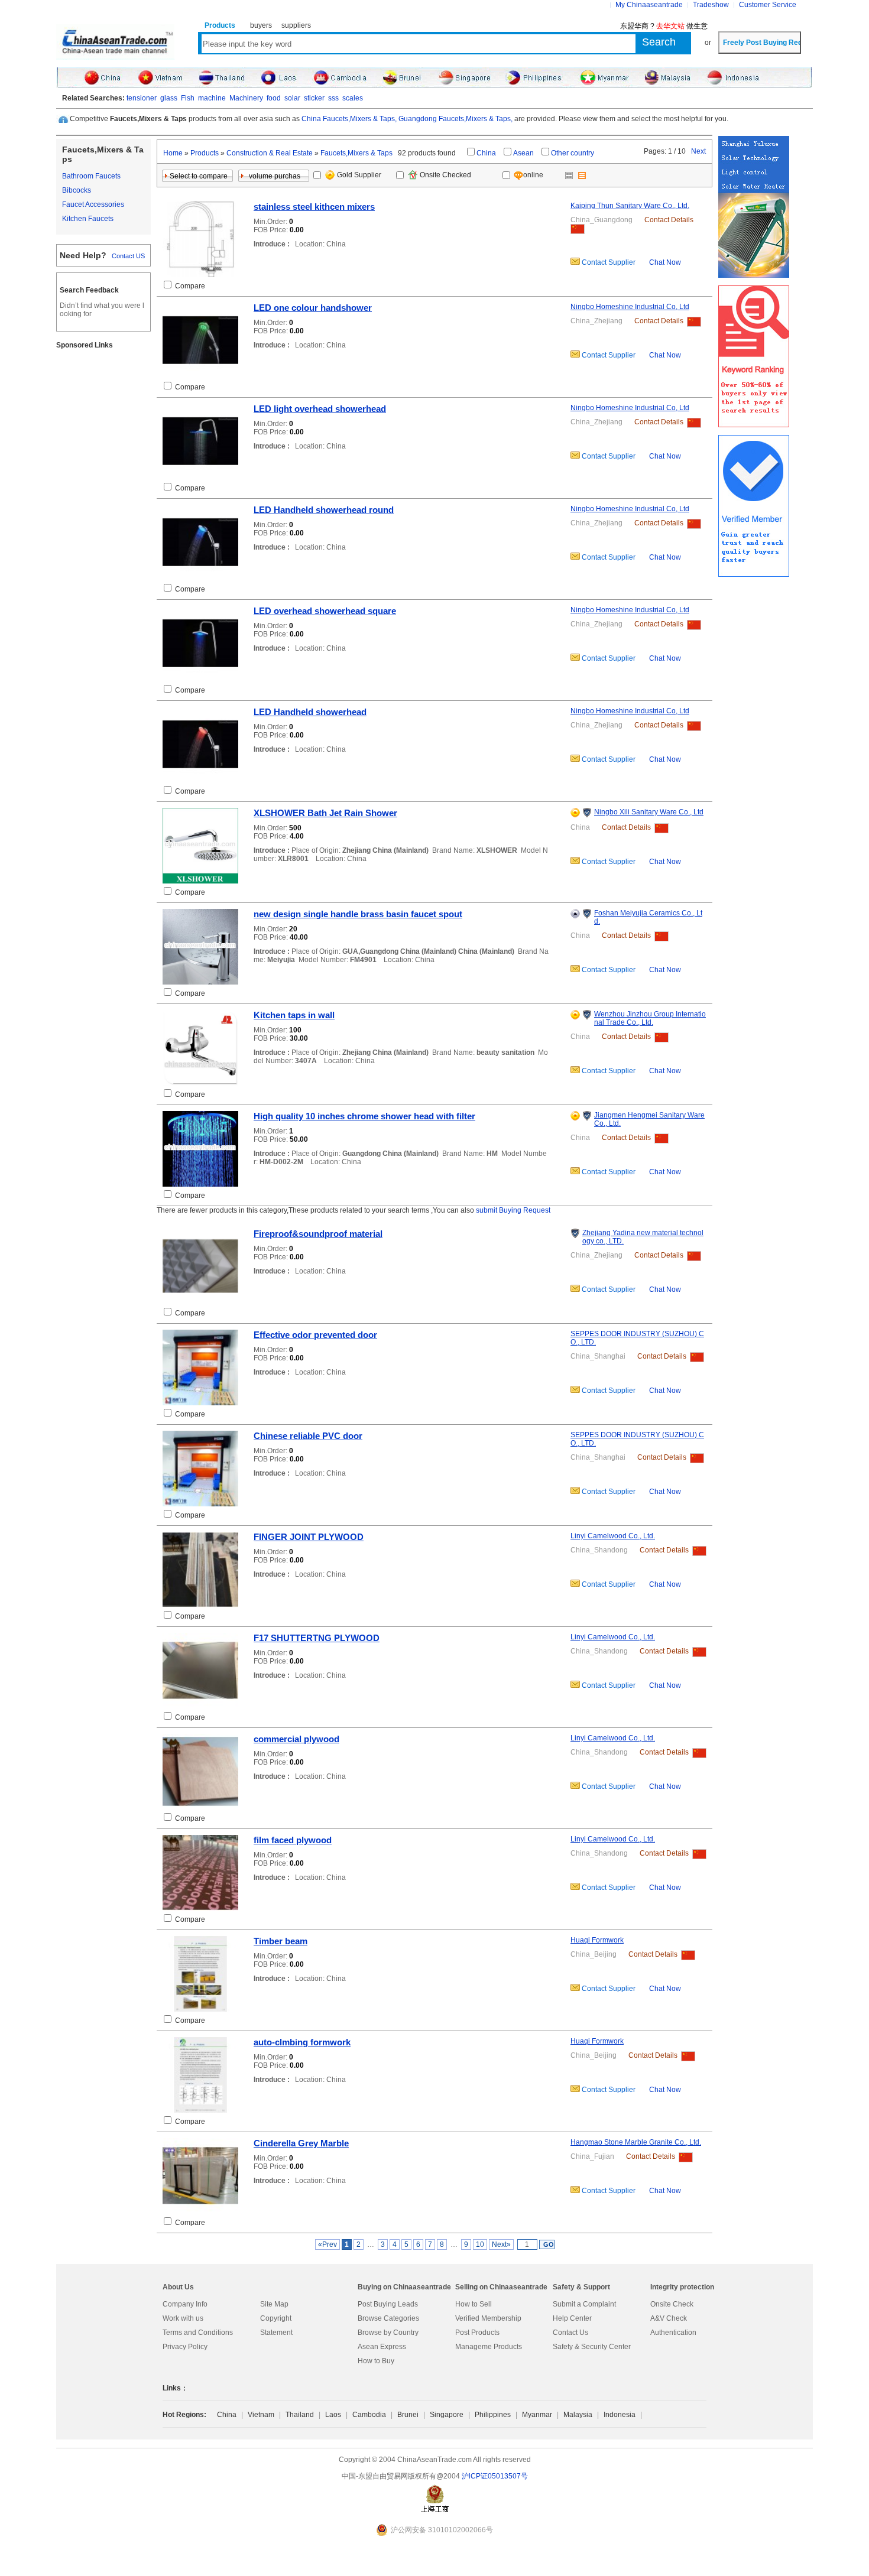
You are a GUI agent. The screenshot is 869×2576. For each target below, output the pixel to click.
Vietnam (261, 2415)
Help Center (572, 2318)
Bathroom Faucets (91, 176)
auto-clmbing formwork (302, 2042)
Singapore (447, 2415)
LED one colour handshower (313, 308)
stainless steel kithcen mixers (314, 207)
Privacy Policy (185, 2347)
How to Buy (376, 2361)
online (534, 175)
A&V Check (669, 2318)
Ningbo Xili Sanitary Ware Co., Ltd (649, 812)
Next (698, 151)
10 (480, 2244)
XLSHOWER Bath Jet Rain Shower (325, 813)
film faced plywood (293, 1840)
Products (205, 153)
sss (333, 98)
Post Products (477, 2333)
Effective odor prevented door (315, 1335)
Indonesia (620, 2415)
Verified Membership (488, 2318)
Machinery (246, 98)
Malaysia (578, 2415)
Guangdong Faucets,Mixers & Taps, (455, 119)
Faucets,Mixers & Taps (356, 153)
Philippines (493, 2415)
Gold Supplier (359, 175)
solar (292, 98)
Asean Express (382, 2347)
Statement (276, 2333)
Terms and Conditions (198, 2333)
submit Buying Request (513, 1210)
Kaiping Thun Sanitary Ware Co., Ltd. (630, 206)
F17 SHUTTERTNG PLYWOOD (317, 1638)
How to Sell (474, 2304)
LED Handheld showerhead (310, 712)
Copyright (276, 2318)
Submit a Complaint (584, 2304)
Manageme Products (489, 2347)
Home (173, 153)
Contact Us (570, 2333)
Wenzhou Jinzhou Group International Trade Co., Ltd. (650, 1018)
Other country (573, 153)
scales (353, 98)
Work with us (183, 2318)
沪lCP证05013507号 (495, 2476)
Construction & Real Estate (270, 153)
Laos (333, 2415)
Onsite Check (672, 2304)
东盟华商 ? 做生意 (664, 26)
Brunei (408, 2415)
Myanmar (537, 2415)
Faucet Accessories (93, 204)
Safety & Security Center (592, 2347)
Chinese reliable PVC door (308, 1436)
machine (212, 98)
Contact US (128, 256)
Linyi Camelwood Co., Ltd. (613, 1536)
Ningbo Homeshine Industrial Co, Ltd (630, 307)
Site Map (274, 2304)
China (486, 153)
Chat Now (665, 262)
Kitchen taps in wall (294, 1015)
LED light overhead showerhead (320, 409)
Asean (523, 153)
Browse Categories (388, 2318)
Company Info (185, 2304)
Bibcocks (77, 190)
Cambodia (369, 2415)
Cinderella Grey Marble (301, 2143)
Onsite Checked (445, 175)
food (274, 98)
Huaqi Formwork (597, 1940)
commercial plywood (296, 1739)
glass (169, 98)
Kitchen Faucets (88, 219)
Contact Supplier (608, 262)
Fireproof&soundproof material (318, 1234)
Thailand (300, 2415)
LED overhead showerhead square (325, 611)
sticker (314, 98)
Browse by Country (388, 2333)
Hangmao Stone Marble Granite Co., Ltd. (636, 2142)
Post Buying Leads (388, 2304)
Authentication (673, 2333)
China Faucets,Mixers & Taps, (349, 119)
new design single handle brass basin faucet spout (358, 914)
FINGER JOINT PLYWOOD (309, 1537)
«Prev (328, 2244)
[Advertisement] (103, 536)
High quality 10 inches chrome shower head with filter (364, 1116)
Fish (188, 98)
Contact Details (669, 220)
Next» (501, 2244)
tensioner (142, 98)
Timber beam (281, 1941)
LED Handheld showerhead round (324, 510)
